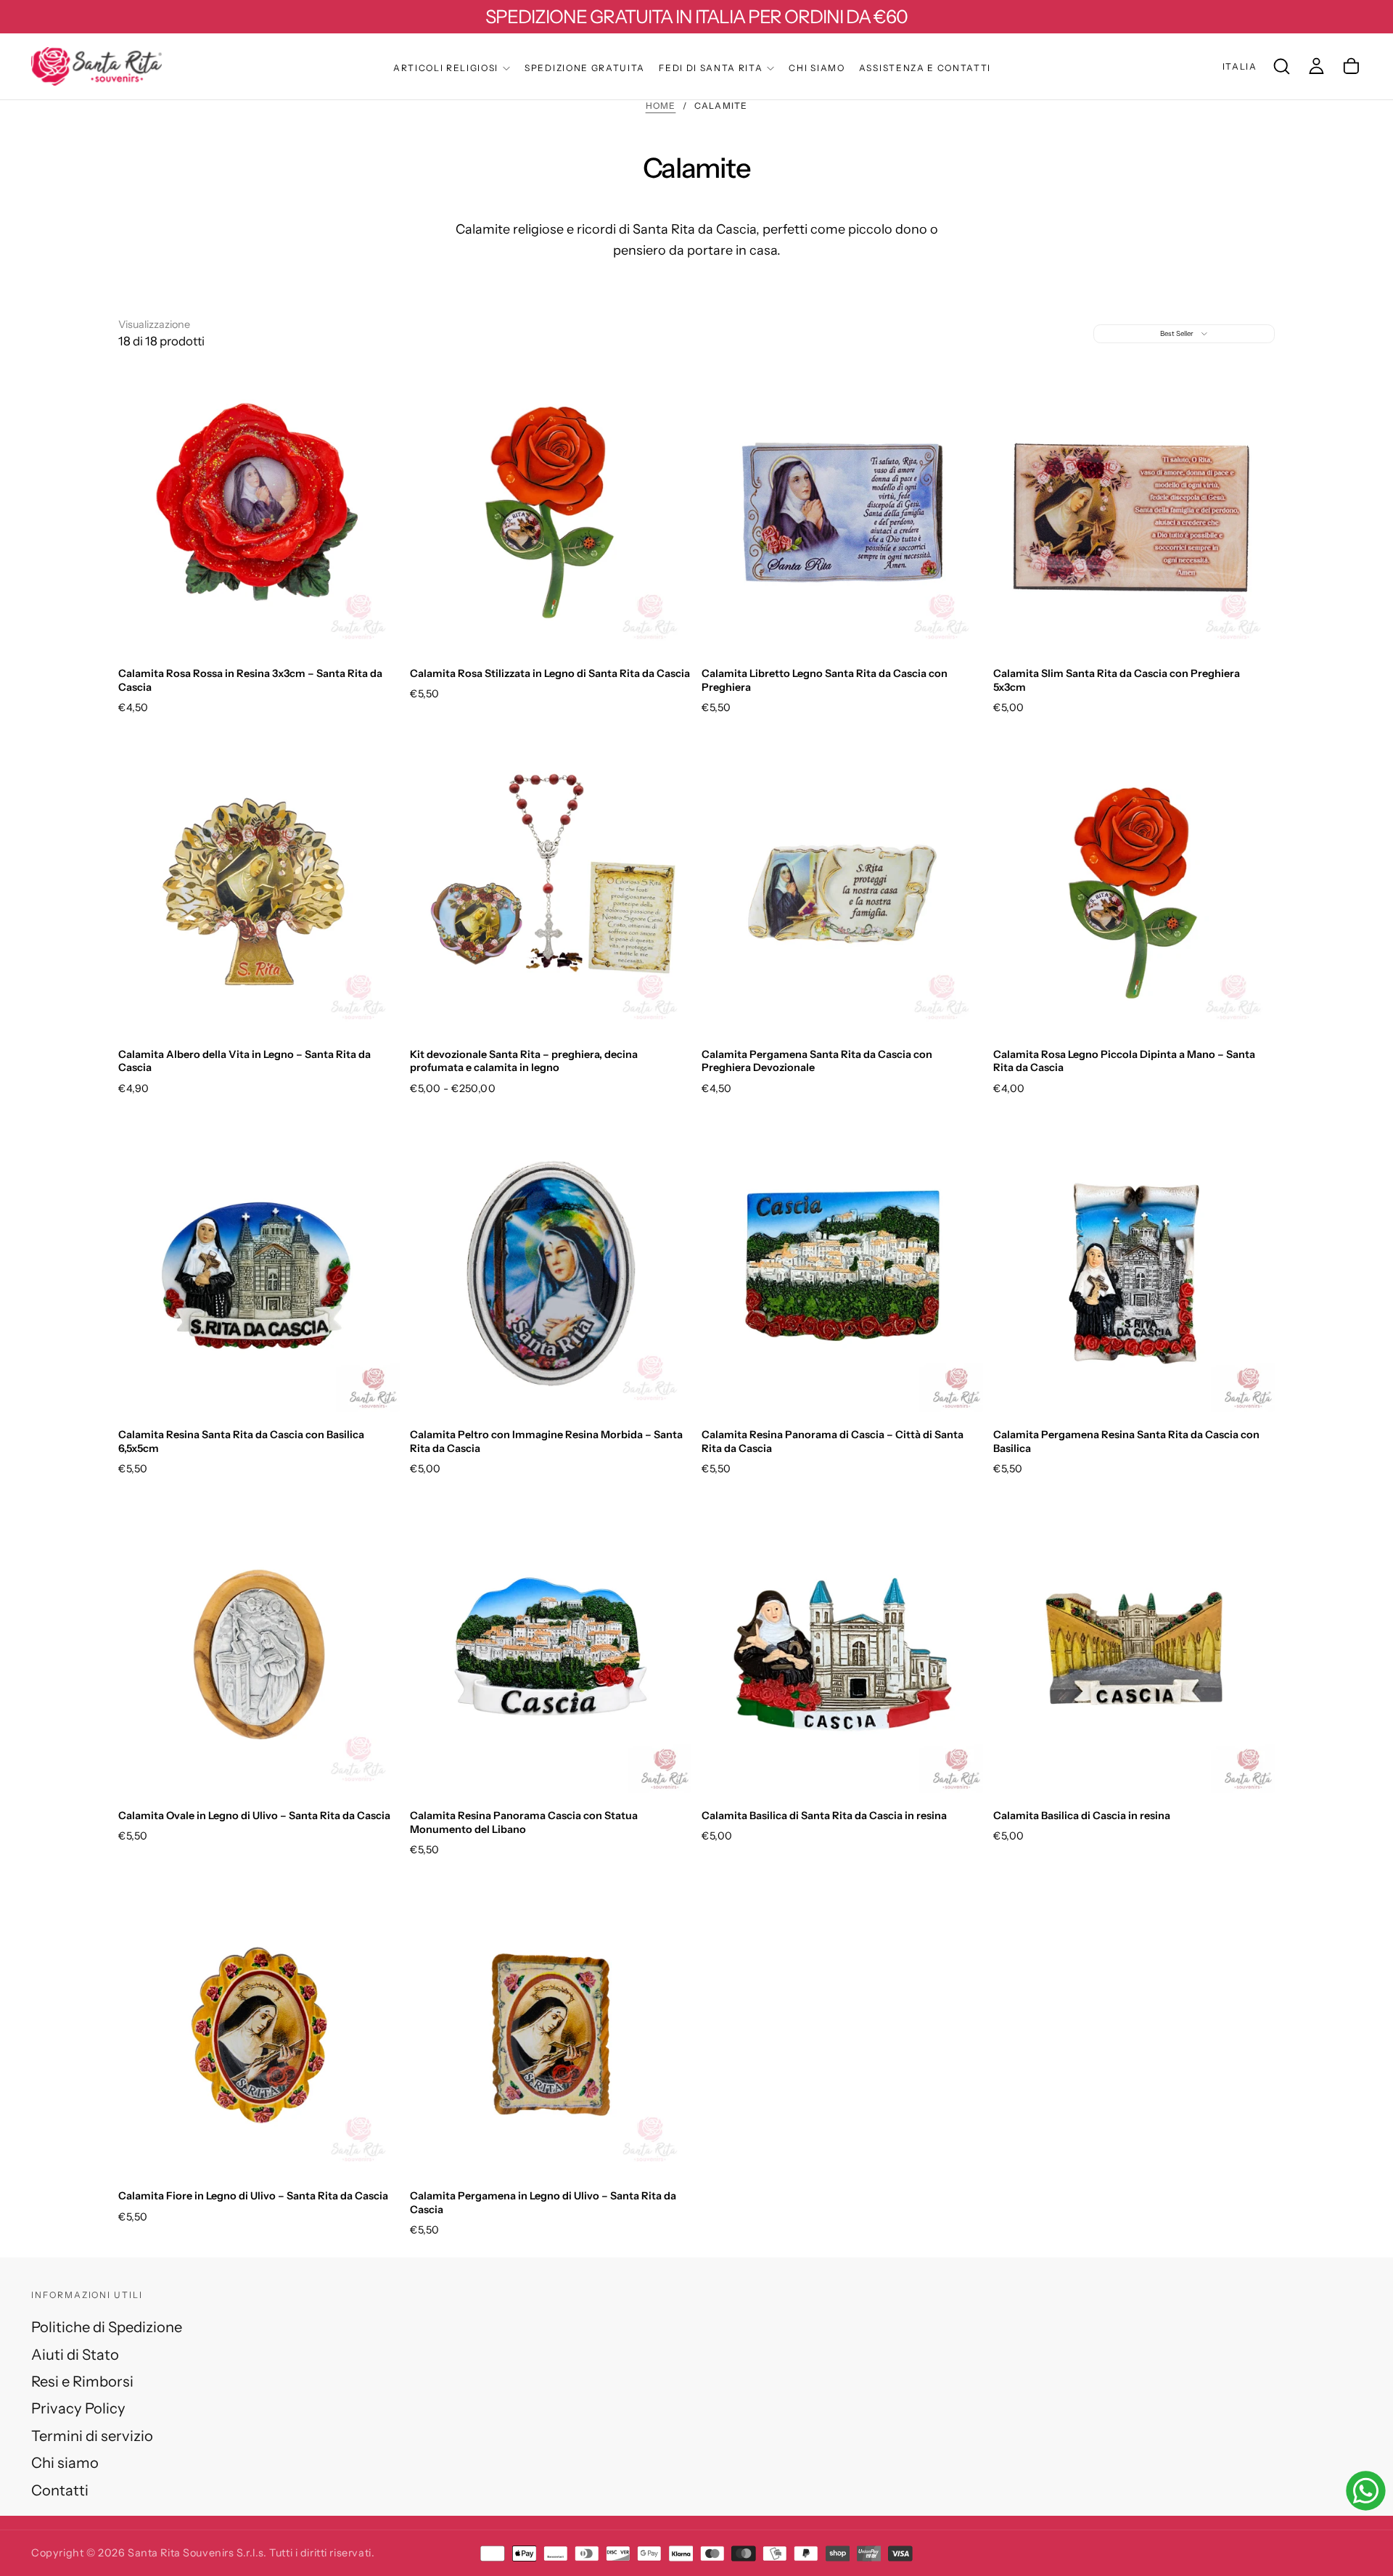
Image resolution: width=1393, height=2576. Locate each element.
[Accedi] (1316, 66)
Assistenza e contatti (925, 68)
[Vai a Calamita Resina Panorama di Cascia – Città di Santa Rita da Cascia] (842, 1273)
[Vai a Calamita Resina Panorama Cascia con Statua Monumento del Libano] (551, 1654)
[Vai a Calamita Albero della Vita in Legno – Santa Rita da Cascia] (259, 893)
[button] (1240, 66)
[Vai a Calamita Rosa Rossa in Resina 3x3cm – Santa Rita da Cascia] (259, 512)
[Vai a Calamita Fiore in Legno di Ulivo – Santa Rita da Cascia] (259, 2035)
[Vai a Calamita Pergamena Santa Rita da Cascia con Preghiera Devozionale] (842, 893)
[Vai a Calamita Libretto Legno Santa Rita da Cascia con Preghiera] (842, 512)
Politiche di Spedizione (107, 2327)
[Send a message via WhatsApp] (1366, 2491)
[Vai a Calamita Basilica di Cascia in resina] (1134, 1654)
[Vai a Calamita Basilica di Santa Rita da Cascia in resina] (842, 1654)
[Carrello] (1351, 66)
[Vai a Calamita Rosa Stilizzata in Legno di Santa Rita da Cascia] (551, 512)
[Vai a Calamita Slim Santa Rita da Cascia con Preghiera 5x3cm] (1134, 512)
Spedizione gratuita (585, 68)
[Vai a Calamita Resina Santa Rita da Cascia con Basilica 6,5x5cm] (259, 1273)
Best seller (1177, 333)
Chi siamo (817, 68)
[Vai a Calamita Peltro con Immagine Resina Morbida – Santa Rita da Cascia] (551, 1273)
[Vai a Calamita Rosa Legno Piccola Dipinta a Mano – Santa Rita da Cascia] (1134, 893)
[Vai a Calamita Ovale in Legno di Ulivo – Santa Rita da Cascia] (259, 1654)
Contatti (60, 2490)
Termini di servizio (92, 2436)
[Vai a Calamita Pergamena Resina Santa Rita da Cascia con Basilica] (1134, 1273)
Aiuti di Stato (75, 2354)
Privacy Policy (78, 2408)
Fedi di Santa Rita (711, 68)
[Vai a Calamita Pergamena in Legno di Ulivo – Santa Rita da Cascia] (551, 2035)
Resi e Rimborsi (82, 2381)
